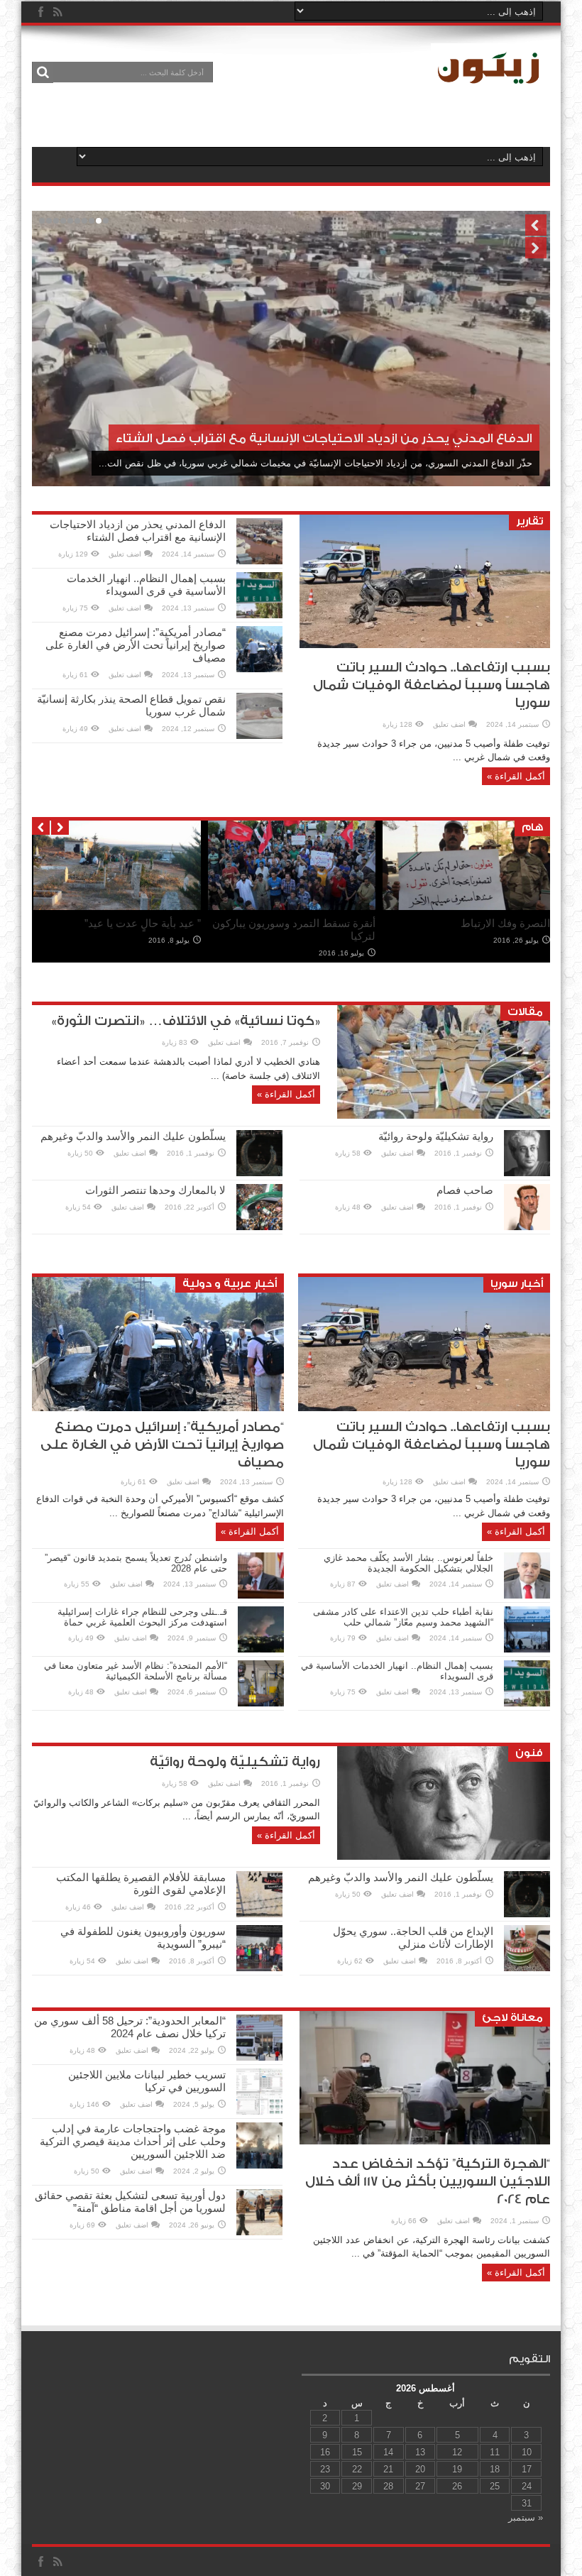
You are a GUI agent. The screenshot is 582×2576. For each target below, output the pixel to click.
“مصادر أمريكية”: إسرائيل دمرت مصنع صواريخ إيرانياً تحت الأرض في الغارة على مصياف (136, 645)
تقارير (529, 521)
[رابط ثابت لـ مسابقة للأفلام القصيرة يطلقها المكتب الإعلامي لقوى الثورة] (259, 1914)
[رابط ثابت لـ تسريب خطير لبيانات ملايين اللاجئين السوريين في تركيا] (259, 2111)
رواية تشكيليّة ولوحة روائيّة (436, 1136)
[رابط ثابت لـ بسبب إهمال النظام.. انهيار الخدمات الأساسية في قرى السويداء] (259, 615)
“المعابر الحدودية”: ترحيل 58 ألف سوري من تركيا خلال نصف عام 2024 (130, 2027)
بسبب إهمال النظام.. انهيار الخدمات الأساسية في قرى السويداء (146, 585)
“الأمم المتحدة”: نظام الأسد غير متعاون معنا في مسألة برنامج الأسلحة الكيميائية (136, 1671)
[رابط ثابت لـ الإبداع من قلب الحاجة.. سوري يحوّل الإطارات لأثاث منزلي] (527, 1968)
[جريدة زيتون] (490, 82)
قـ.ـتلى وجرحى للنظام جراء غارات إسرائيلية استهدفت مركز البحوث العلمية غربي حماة (142, 1617)
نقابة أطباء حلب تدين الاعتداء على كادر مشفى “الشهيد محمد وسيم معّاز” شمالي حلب (403, 1617)
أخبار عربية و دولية (230, 1284)
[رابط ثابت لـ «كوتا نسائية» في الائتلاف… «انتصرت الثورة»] (444, 1116)
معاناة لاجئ (512, 2018)
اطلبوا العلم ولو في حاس (145, 923)
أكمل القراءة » (516, 776)
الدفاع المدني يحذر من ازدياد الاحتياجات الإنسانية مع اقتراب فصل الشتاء (138, 531)
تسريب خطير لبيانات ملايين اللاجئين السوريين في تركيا (147, 2081)
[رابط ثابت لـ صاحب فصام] (527, 1227)
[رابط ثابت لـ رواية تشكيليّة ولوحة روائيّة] (527, 1173)
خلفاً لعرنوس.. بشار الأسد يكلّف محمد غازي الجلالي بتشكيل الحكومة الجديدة (408, 1563)
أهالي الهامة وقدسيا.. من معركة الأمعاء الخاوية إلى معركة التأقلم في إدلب (296, 936)
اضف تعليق (449, 724)
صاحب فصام (465, 1190)
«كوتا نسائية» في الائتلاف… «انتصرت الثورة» (186, 1021)
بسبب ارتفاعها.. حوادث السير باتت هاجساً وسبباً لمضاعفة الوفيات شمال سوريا (432, 685)
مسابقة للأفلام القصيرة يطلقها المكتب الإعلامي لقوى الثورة (141, 1884)
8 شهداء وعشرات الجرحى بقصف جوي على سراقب (476, 930)
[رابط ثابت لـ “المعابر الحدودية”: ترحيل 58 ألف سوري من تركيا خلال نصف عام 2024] (259, 2057)
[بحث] (43, 72)
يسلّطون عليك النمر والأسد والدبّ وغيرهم (133, 1136)
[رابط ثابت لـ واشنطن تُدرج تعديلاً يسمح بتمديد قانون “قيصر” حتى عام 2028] (261, 1595)
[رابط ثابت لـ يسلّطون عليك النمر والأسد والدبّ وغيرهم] (259, 1173)
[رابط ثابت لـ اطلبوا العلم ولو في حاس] (117, 907)
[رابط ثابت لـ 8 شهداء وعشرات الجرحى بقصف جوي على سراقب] (466, 907)
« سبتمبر (526, 2517)
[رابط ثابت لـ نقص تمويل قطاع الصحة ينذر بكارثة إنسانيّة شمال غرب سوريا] (259, 736)
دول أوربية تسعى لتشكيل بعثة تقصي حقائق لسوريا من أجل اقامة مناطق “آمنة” (130, 2202)
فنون (529, 1753)
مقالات (525, 1012)
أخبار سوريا (517, 1284)
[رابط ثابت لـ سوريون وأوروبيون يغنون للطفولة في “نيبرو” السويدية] (259, 1968)
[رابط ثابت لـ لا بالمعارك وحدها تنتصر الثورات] (259, 1227)
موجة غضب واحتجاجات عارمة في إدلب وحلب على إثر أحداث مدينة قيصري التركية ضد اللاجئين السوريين (133, 2141)
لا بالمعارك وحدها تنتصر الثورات (155, 1190)
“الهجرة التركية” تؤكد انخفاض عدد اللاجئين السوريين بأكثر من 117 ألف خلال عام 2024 (428, 2182)
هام (532, 827)
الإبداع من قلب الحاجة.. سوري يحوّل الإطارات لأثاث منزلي (413, 1938)
